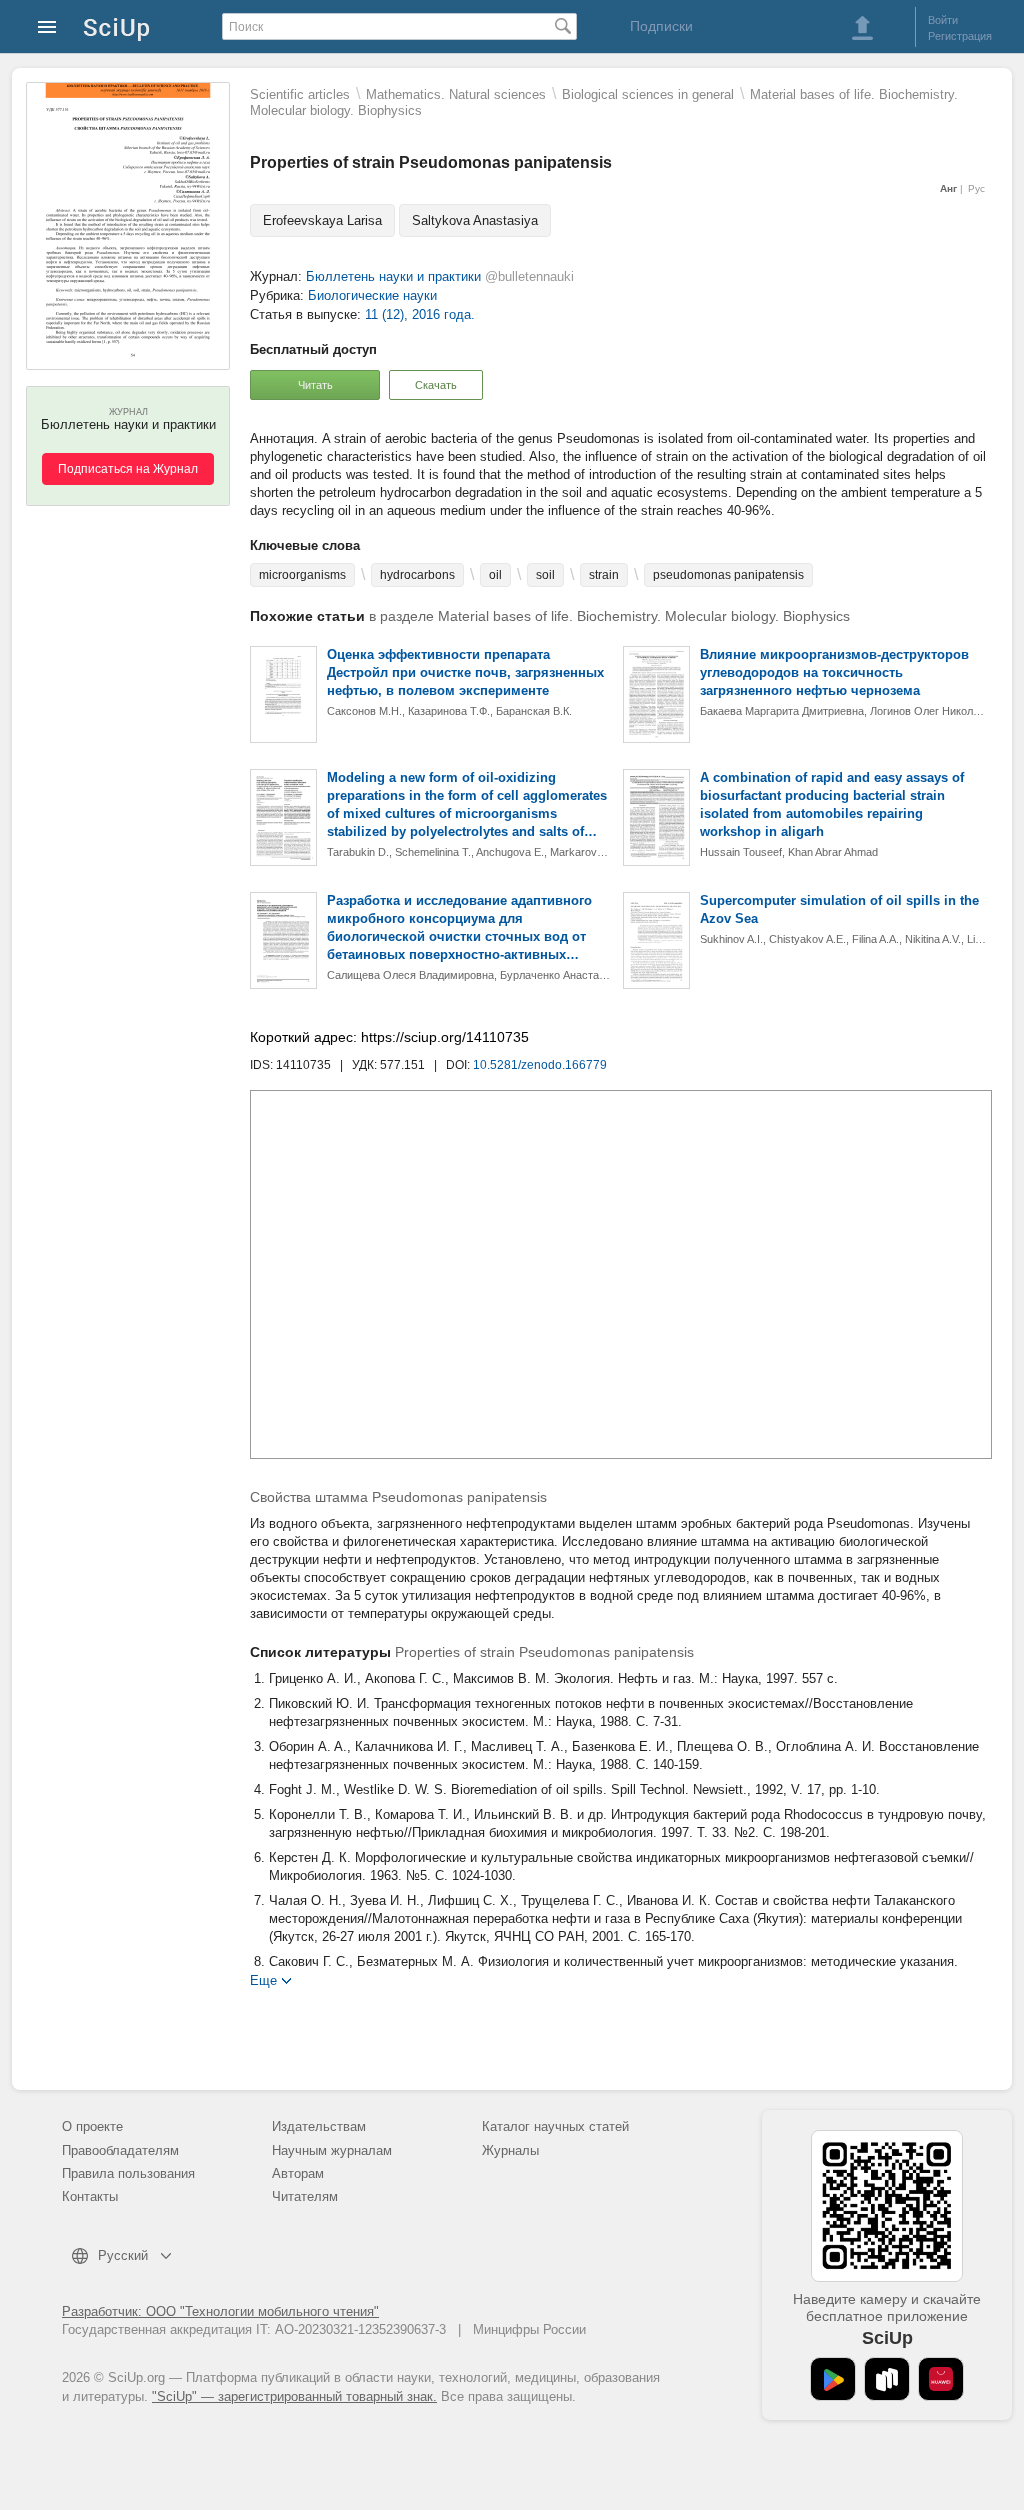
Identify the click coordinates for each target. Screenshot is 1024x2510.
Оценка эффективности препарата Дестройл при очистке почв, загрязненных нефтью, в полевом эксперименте (465, 672)
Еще (263, 1979)
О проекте (92, 2126)
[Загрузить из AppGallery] (941, 2379)
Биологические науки (372, 295)
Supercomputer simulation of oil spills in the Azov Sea (839, 909)
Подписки (661, 26)
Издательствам (319, 2126)
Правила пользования (128, 2173)
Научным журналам (332, 2150)
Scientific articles (300, 94)
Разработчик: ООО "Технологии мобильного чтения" (220, 2311)
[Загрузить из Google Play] (833, 2379)
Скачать (436, 385)
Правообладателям (120, 2150)
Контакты (90, 2196)
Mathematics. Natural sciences (456, 94)
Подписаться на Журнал (128, 469)
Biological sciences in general (648, 94)
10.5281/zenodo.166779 (540, 1065)
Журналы (510, 2150)
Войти (943, 20)
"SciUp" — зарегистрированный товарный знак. (294, 2396)
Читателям (305, 2196)
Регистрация (960, 36)
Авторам (298, 2173)
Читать (315, 385)
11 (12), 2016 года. (420, 314)
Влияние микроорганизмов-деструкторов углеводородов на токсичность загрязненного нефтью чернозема (834, 672)
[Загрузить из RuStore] (887, 2379)
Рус (976, 188)
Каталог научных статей (555, 2126)
